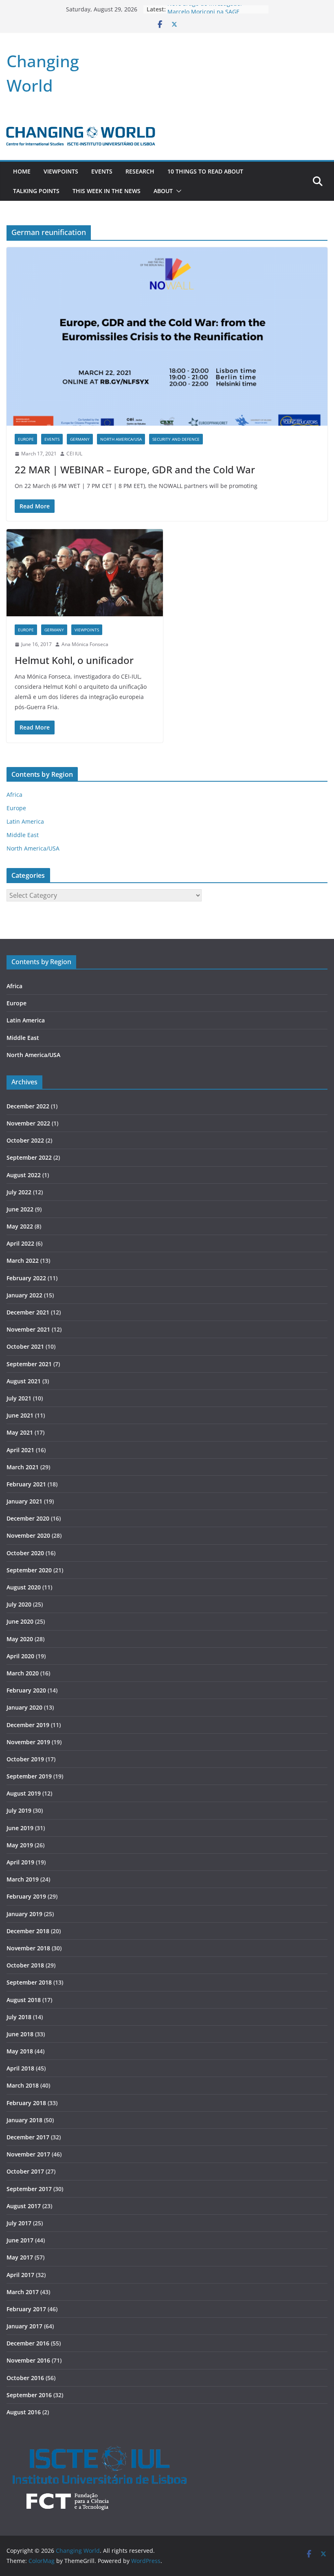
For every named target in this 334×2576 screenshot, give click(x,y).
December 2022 (28, 1106)
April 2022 (20, 1243)
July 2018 (19, 2017)
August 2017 (24, 2206)
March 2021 (23, 1467)
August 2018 (24, 2000)
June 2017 (20, 2240)
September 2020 (29, 1570)
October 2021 (25, 1346)
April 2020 (20, 1656)
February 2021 (26, 1484)
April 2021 (20, 1450)
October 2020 (25, 1553)
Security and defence (176, 439)
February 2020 (26, 1690)
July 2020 (19, 1604)
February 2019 (26, 1896)
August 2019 (24, 1793)
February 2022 (26, 1278)
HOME (22, 171)
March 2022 (23, 1261)
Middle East (23, 835)
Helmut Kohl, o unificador (74, 660)
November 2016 (28, 2360)
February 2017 (26, 2309)
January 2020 (24, 1707)
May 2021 (20, 1432)
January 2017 (24, 2326)
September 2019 (29, 1776)
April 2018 (20, 2068)
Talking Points (36, 191)
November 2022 (28, 1123)
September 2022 (29, 1157)
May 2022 (20, 1226)
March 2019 (23, 1879)
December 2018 (28, 1931)
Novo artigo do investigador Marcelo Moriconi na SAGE (205, 13)
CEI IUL (74, 454)
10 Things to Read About (205, 171)
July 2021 (19, 1398)
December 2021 (28, 1312)
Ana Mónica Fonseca (85, 644)
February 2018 (26, 2103)
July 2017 (19, 2223)
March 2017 (23, 2292)
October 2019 (25, 1759)
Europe (26, 439)
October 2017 (25, 2171)
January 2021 (24, 1501)
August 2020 (24, 1587)
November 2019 (28, 1742)
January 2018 (24, 2120)
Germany (80, 439)
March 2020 (23, 1673)
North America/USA (121, 439)
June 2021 (20, 1415)
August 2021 (24, 1381)
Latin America (25, 821)
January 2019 (24, 1914)
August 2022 (24, 1175)
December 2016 (28, 2343)
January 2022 (24, 1295)
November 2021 (28, 1329)
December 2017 (28, 2137)
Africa (14, 795)
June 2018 (20, 2034)
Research (140, 171)
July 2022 (19, 1192)
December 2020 (28, 1518)
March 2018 (23, 2085)
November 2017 (28, 2154)
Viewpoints (61, 171)
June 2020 (20, 1621)
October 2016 (25, 2378)
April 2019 (20, 1862)
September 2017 (29, 2189)
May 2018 (20, 2051)
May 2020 (20, 1639)
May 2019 (20, 1845)
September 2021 (29, 1364)
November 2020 (28, 1535)
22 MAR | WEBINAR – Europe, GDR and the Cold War (135, 469)
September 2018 (29, 1982)
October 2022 (25, 1140)
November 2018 (28, 1948)
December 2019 (28, 1725)
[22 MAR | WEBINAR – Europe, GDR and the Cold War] (167, 336)
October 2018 (25, 1965)
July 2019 (19, 1810)
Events (102, 171)
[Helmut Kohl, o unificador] (85, 573)
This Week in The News (107, 191)
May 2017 (20, 2257)
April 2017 (20, 2275)
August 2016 (24, 2412)
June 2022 (20, 1209)
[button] (177, 191)
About (163, 191)
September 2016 (29, 2395)
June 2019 (20, 1828)
